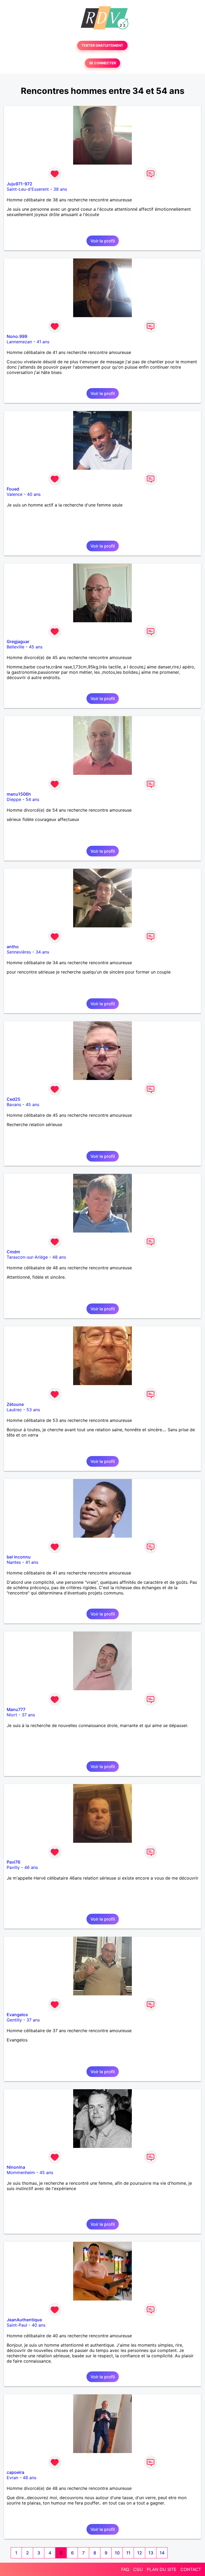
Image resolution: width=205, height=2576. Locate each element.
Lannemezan (19, 342)
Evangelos (17, 2015)
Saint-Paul (17, 2325)
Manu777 (16, 1709)
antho (13, 947)
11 (128, 2553)
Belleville (15, 647)
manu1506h (19, 794)
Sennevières (19, 952)
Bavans (14, 1104)
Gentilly (14, 2020)
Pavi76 (13, 1862)
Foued (13, 489)
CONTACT (191, 2569)
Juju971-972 (19, 184)
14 (162, 2553)
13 (151, 2553)
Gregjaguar (18, 641)
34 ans (42, 952)
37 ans (28, 1715)
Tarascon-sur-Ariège (27, 1257)
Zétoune (15, 1404)
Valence (15, 494)
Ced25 (13, 1099)
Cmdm (13, 1252)
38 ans (60, 189)
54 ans (32, 799)
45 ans (36, 647)
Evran (12, 2478)
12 (140, 2553)
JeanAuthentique (24, 2320)
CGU (138, 2569)
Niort (12, 1715)
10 (117, 2553)
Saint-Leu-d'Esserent (28, 189)
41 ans (43, 342)
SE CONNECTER (102, 63)
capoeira (15, 2472)
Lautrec (14, 1410)
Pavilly (13, 1867)
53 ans (33, 1410)
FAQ (125, 2569)
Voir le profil (103, 241)
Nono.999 (17, 336)
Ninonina (16, 2167)
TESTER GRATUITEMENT (102, 45)
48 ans (59, 1257)
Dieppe (14, 799)
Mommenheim (21, 2172)
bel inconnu (19, 1557)
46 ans (31, 1867)
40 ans (34, 494)
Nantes (14, 1562)
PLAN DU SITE (162, 2569)
